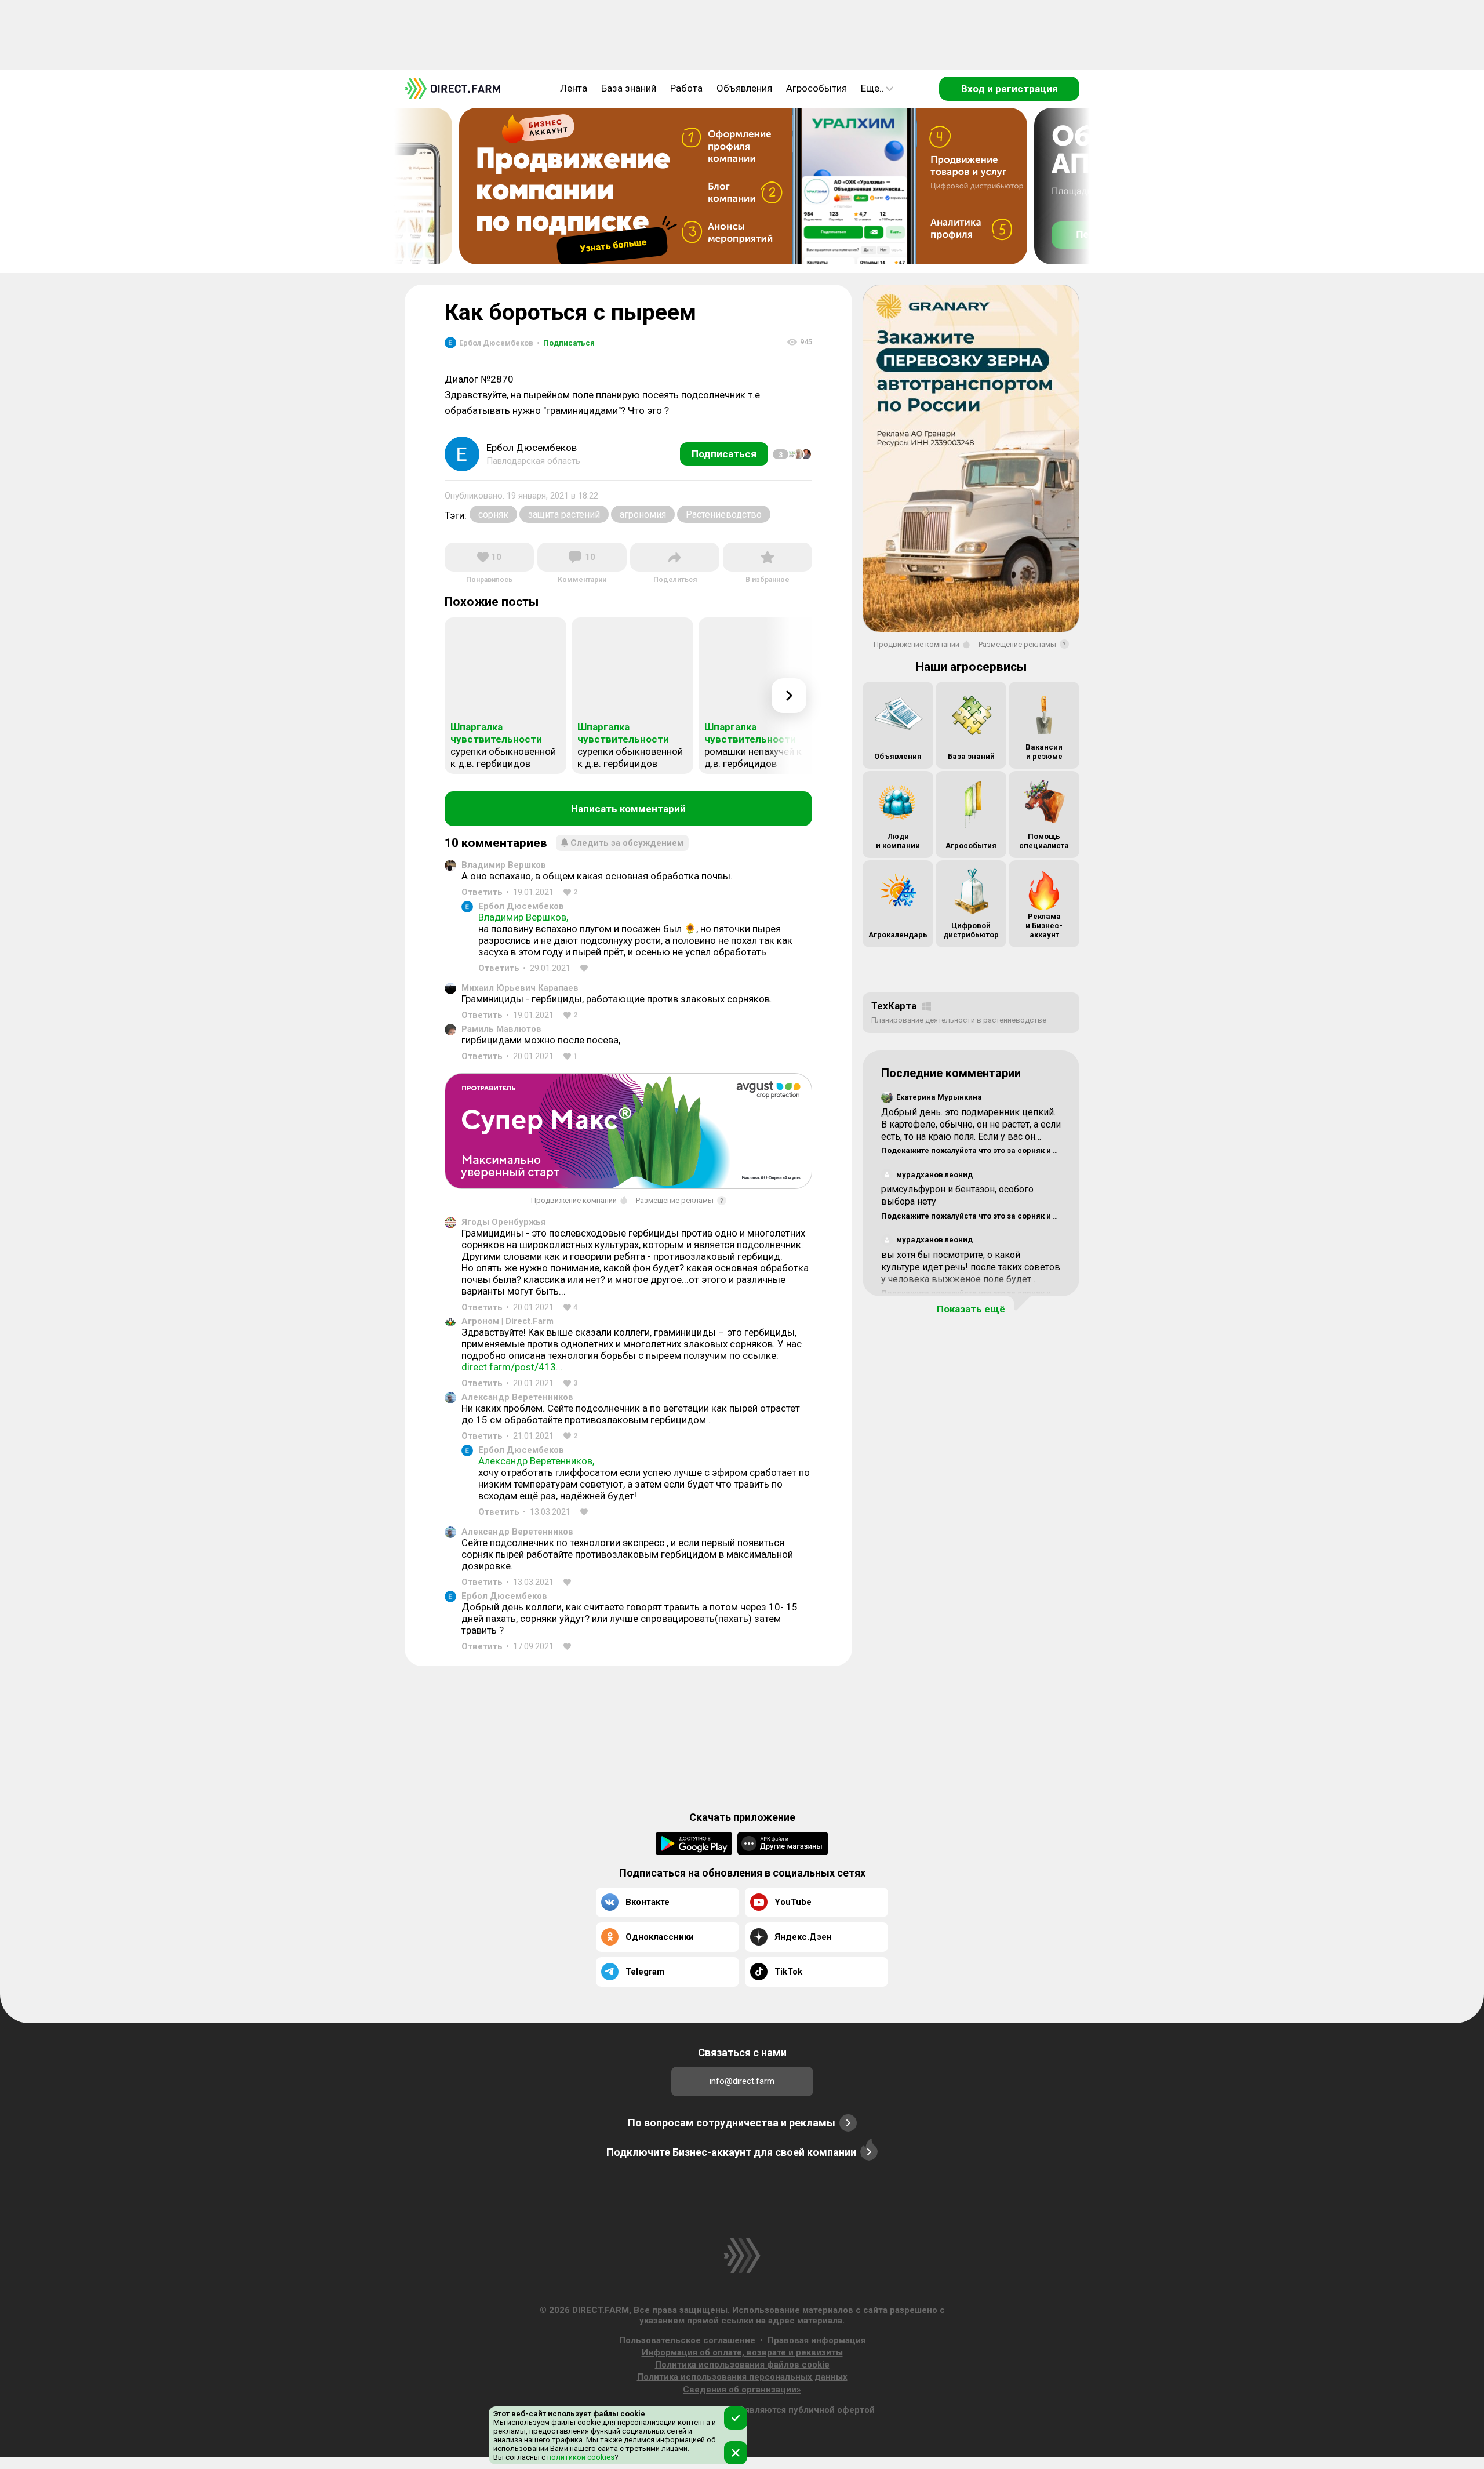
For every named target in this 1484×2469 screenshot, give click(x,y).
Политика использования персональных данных (742, 2377)
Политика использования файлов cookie (742, 2365)
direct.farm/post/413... (512, 1367)
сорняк (493, 514)
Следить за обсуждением (627, 843)
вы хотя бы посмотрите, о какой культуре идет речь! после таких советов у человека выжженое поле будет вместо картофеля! (971, 1273)
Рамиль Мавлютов (501, 1029)
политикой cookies (580, 2457)
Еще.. (872, 88)
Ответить (482, 892)
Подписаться (566, 343)
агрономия (643, 514)
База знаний (629, 88)
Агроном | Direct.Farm (508, 1321)
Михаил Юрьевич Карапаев (520, 988)
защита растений (564, 514)
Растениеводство (724, 514)
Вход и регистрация (1010, 89)
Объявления (744, 88)
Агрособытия (816, 88)
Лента (574, 88)
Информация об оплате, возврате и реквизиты (742, 2352)
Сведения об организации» (742, 2390)
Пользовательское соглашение (687, 2340)
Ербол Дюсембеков (521, 906)
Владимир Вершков (504, 865)
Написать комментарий (628, 809)
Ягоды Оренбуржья (503, 1222)
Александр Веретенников (517, 1397)
